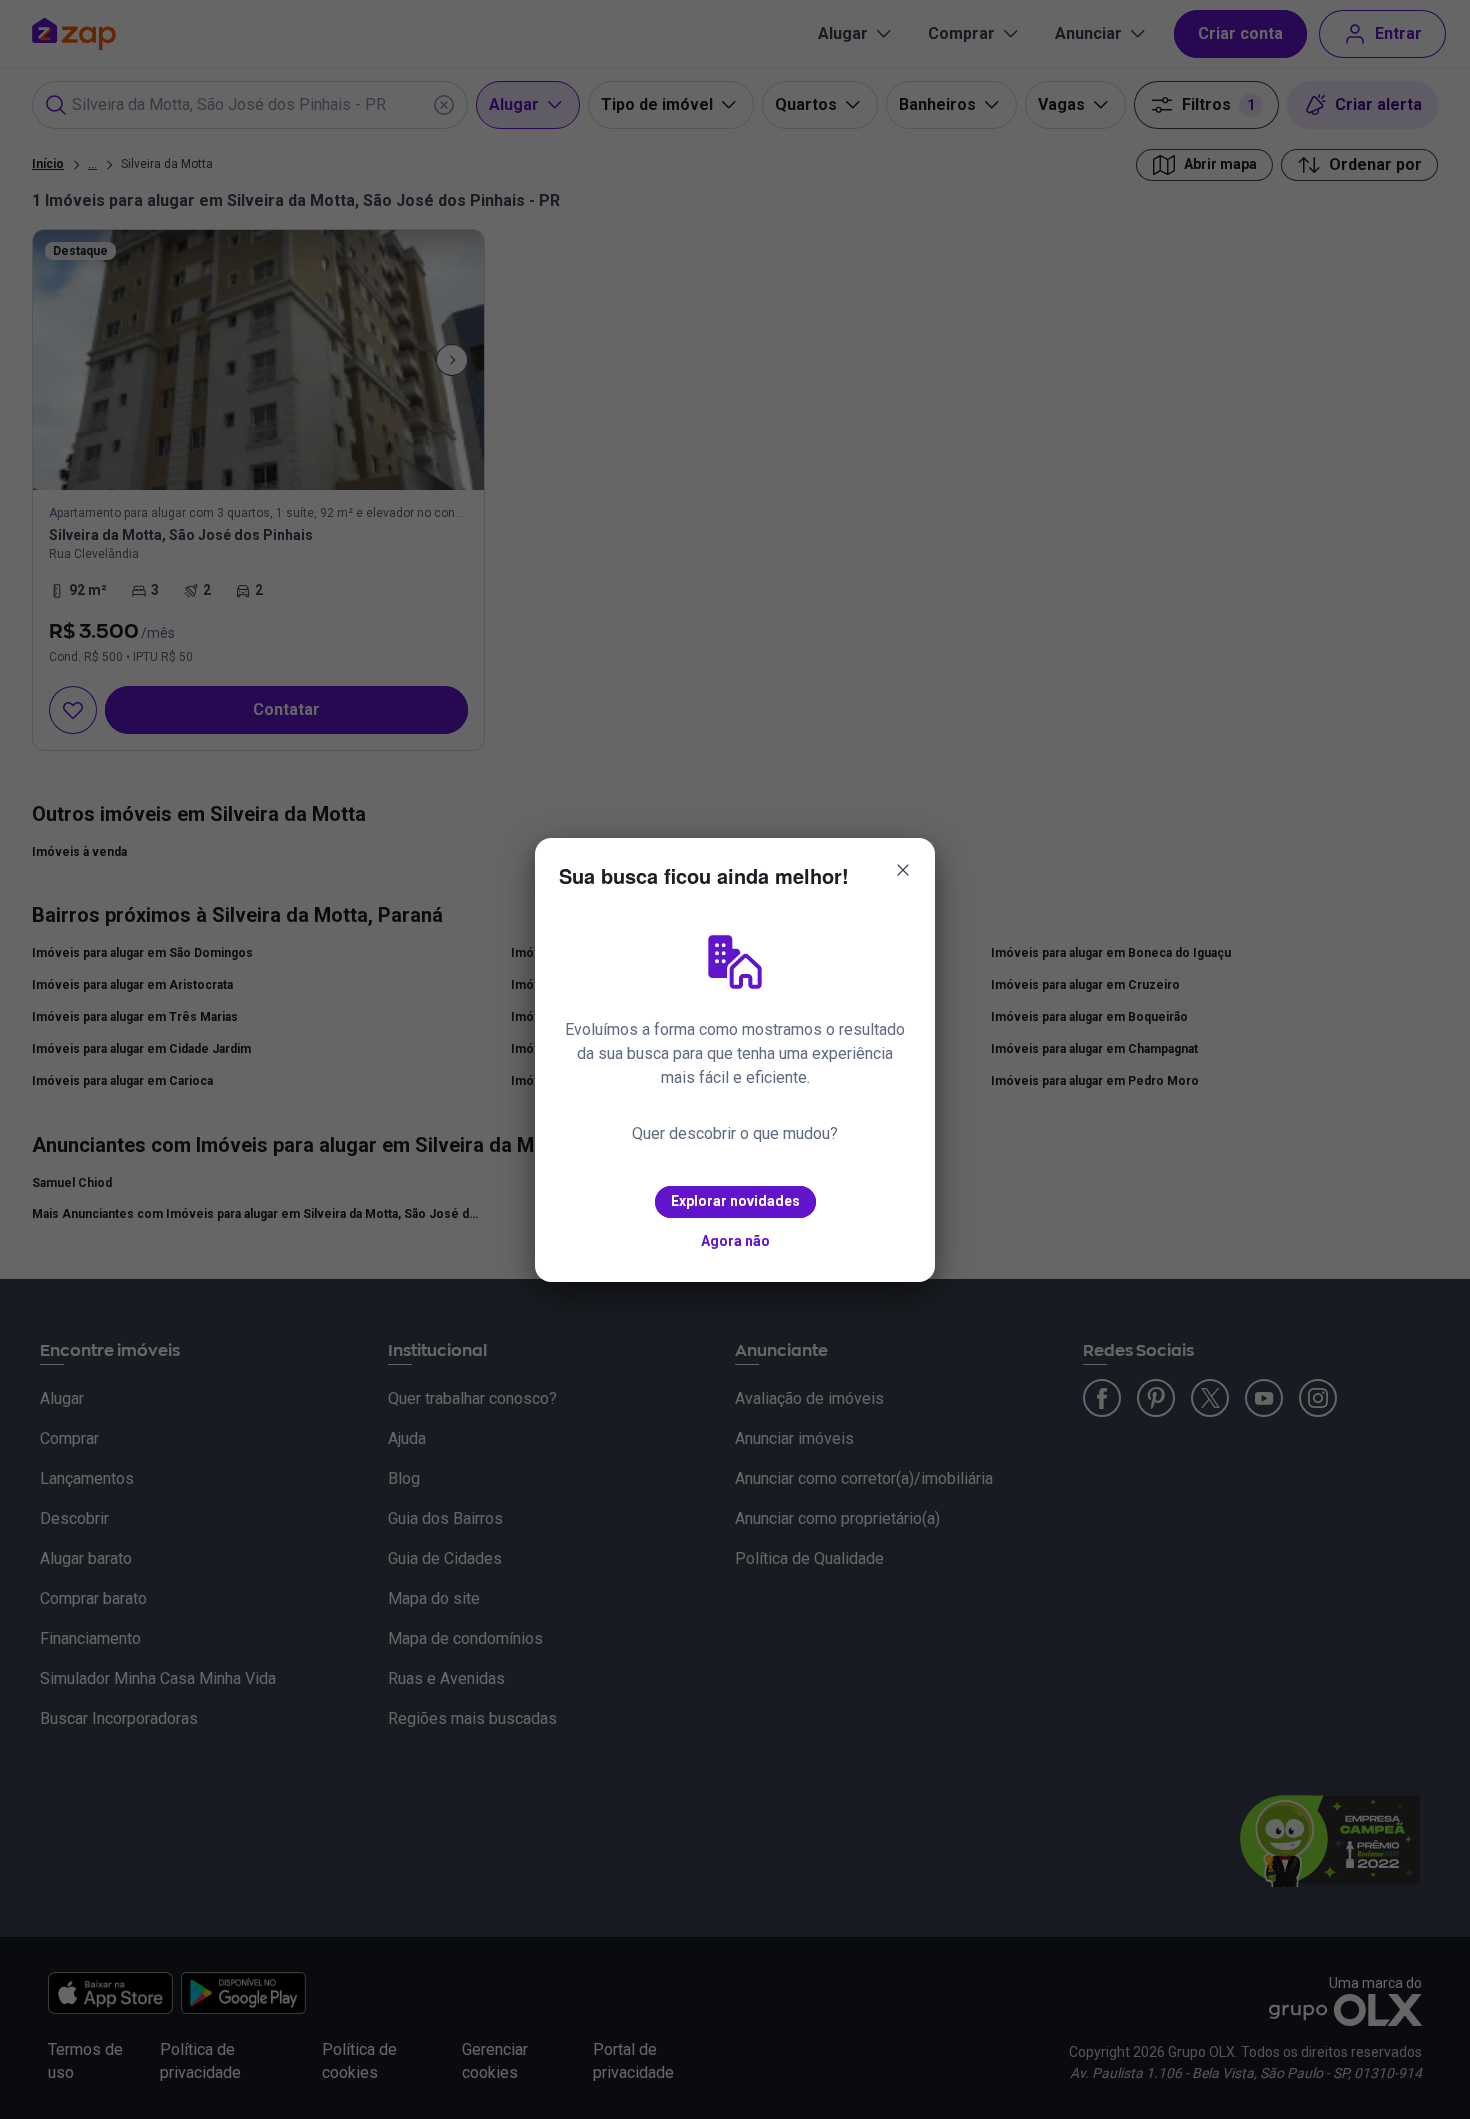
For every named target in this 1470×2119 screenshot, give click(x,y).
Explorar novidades (735, 1201)
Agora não (735, 1241)
